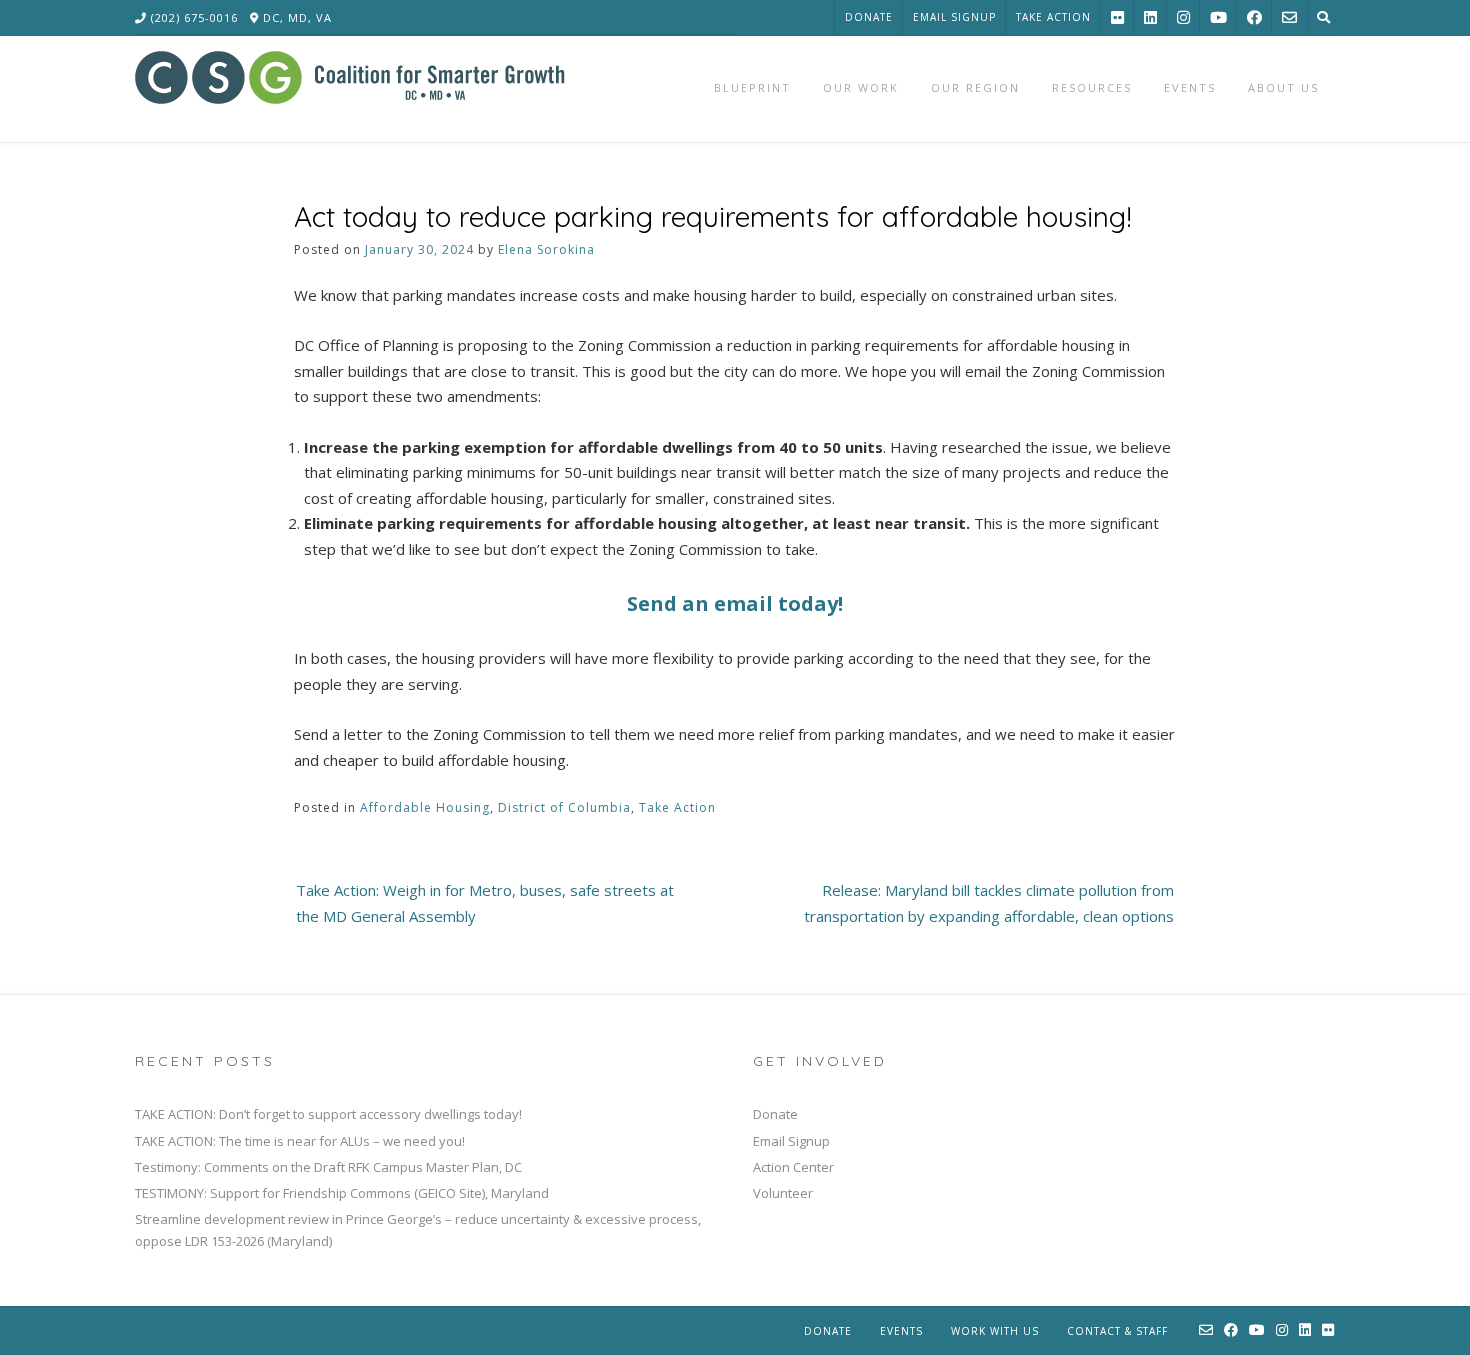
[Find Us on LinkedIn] (1150, 17)
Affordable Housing (425, 807)
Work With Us (995, 1331)
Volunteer (783, 1193)
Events (901, 1331)
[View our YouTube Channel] (1218, 17)
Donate (869, 17)
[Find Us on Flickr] (1117, 17)
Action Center (793, 1167)
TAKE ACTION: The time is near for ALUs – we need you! (300, 1141)
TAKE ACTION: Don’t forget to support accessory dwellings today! (328, 1114)
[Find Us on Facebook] (1254, 17)
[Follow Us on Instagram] (1183, 17)
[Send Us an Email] (1289, 17)
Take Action (1053, 17)
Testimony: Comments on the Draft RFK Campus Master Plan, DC (328, 1167)
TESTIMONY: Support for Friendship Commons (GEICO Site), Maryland (342, 1193)
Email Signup (954, 17)
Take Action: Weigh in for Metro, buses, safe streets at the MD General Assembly (485, 903)
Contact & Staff (1117, 1331)
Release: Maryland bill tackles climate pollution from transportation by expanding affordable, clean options (989, 903)
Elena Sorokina (546, 249)
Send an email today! (735, 603)
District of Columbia (564, 807)
